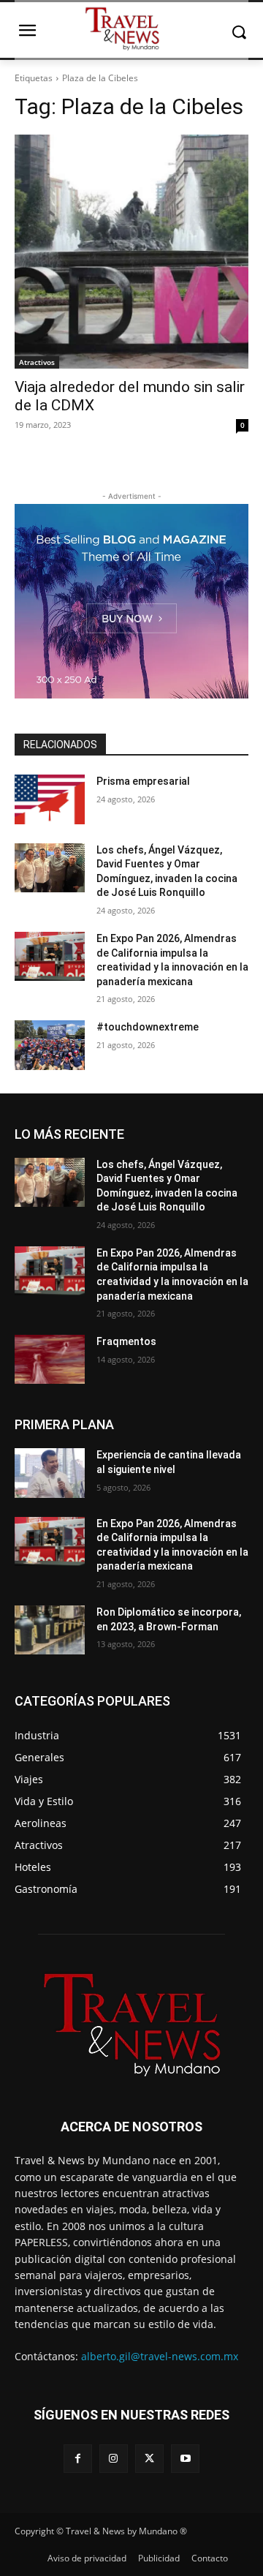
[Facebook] (78, 2459)
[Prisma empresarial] (50, 799)
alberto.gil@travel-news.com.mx (160, 2356)
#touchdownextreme (148, 1027)
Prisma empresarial (143, 781)
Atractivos (37, 362)
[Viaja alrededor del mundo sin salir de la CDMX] (131, 252)
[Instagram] (114, 2459)
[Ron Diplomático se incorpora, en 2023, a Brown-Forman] (50, 1630)
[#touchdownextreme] (50, 1045)
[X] (149, 2459)
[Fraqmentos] (50, 1359)
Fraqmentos (126, 1341)
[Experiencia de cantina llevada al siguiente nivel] (50, 1473)
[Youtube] (185, 2459)
